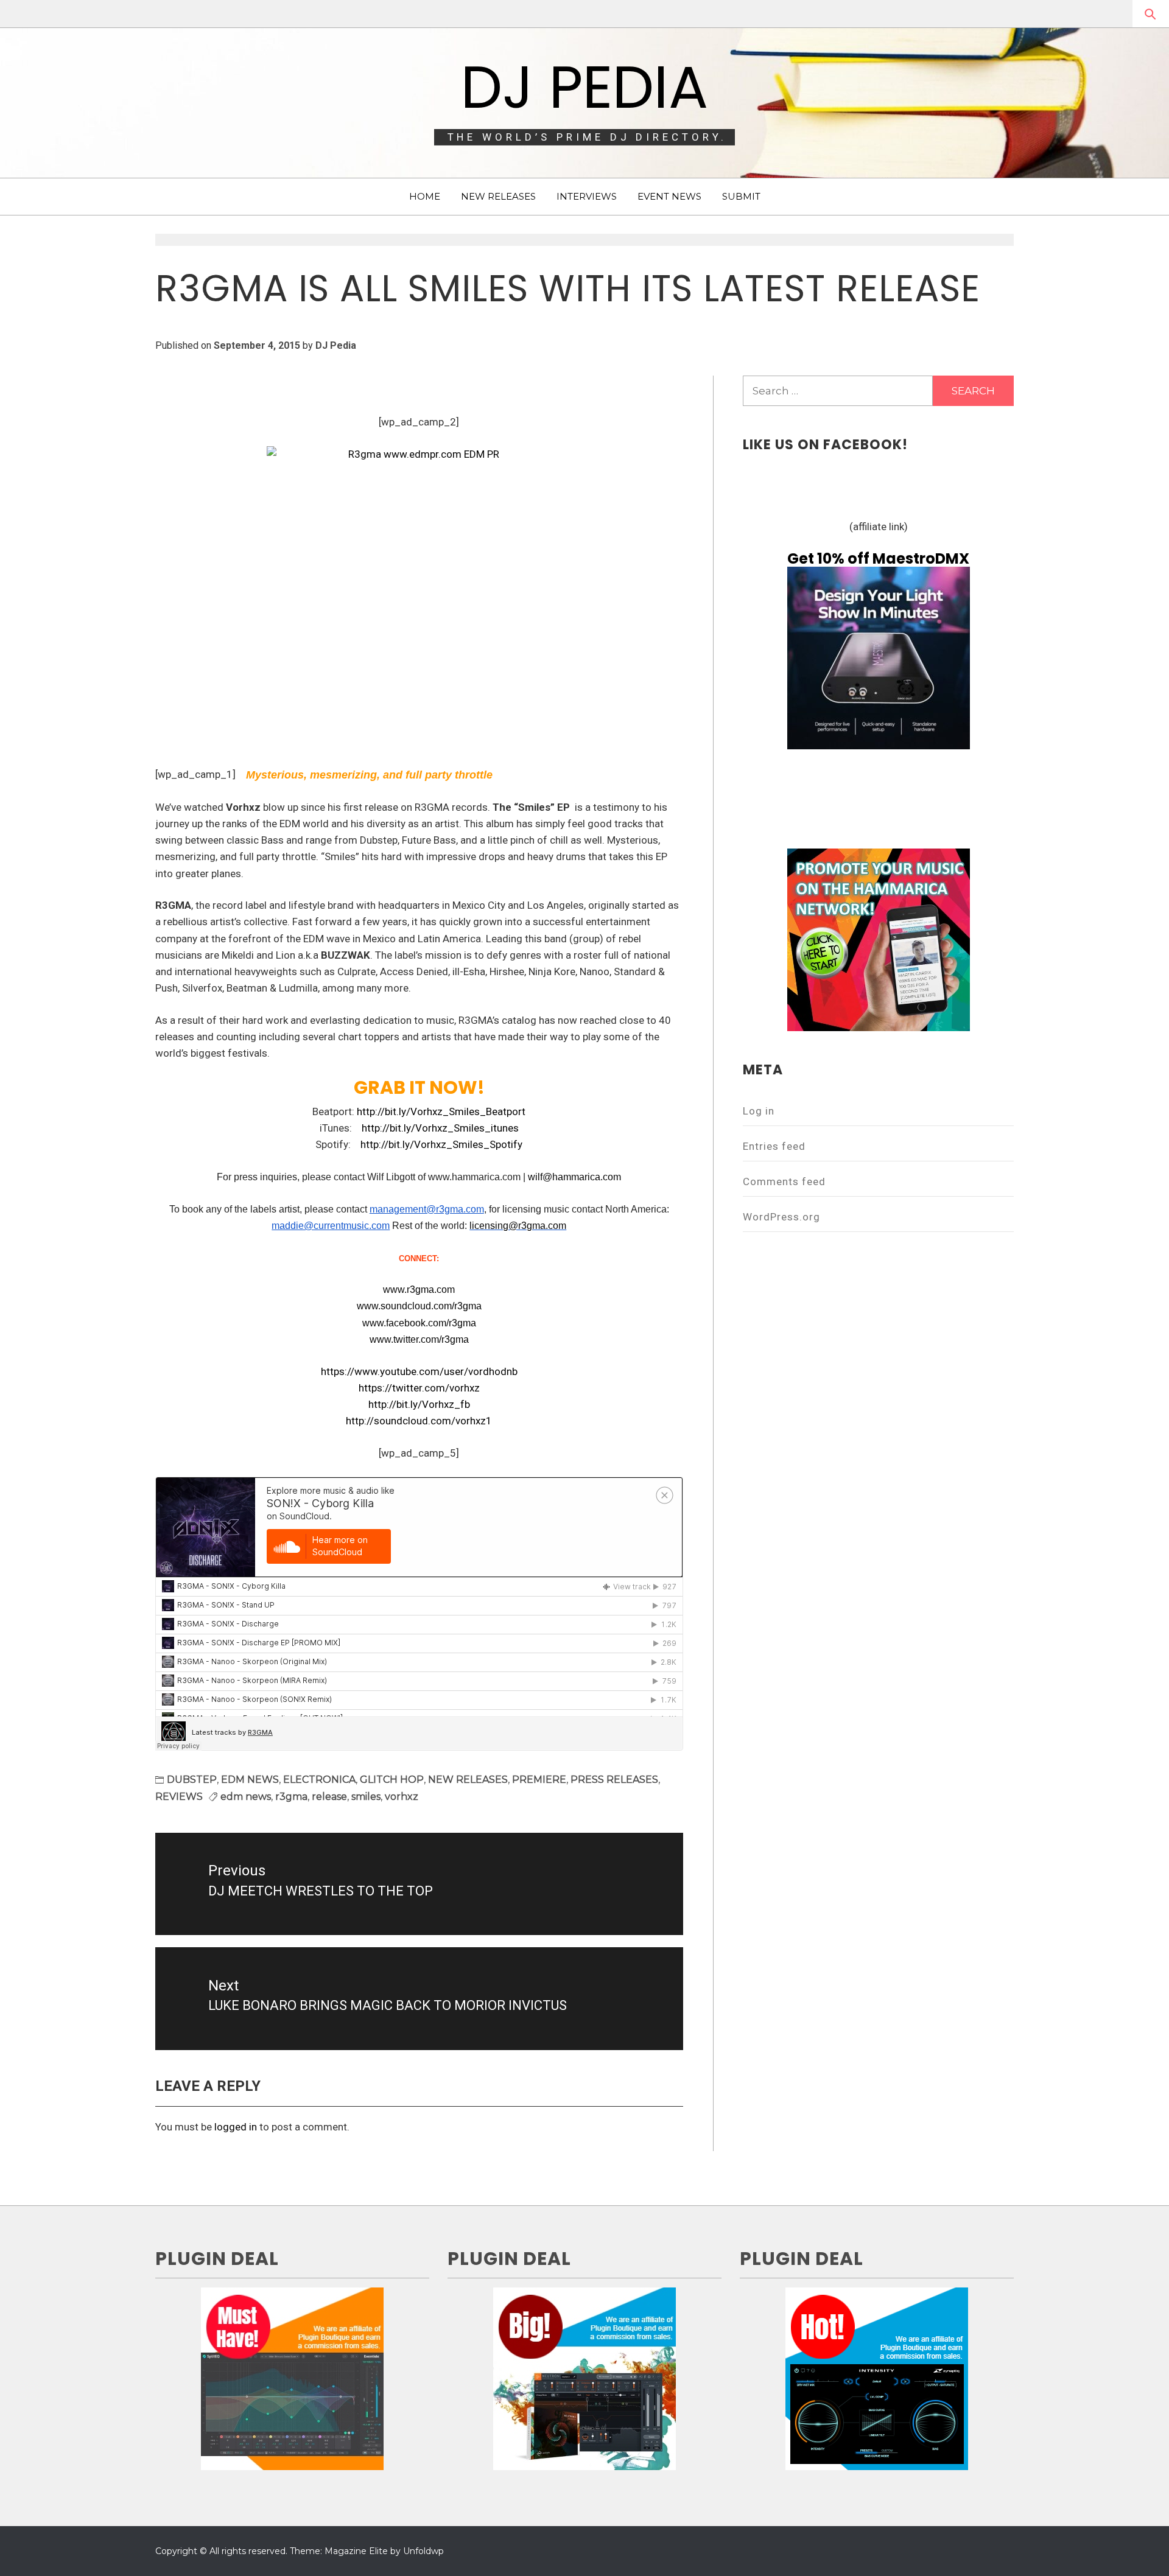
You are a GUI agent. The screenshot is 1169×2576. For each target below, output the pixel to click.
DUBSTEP (192, 1780)
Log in (759, 1111)
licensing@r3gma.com (518, 1226)
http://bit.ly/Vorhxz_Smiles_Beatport (441, 1111)
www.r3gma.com (419, 1290)
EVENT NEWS (669, 196)
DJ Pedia (584, 87)
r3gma (291, 1797)
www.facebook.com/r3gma (419, 1323)
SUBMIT (741, 196)
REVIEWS (179, 1797)
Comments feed (784, 1181)
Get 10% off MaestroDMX (878, 558)
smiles (366, 1797)
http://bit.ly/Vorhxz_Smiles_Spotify (441, 1144)
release (329, 1797)
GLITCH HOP (392, 1780)
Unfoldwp (423, 2551)
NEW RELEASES (498, 196)
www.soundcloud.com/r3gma (419, 1306)
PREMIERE (539, 1780)
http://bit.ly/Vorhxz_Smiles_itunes (440, 1128)
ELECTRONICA (319, 1780)
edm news (246, 1797)
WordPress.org (781, 1217)
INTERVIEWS (587, 196)
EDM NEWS (250, 1780)
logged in (236, 2127)
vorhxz (402, 1797)
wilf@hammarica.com (574, 1177)
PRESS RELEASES (614, 1780)
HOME (425, 196)
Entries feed (774, 1146)
